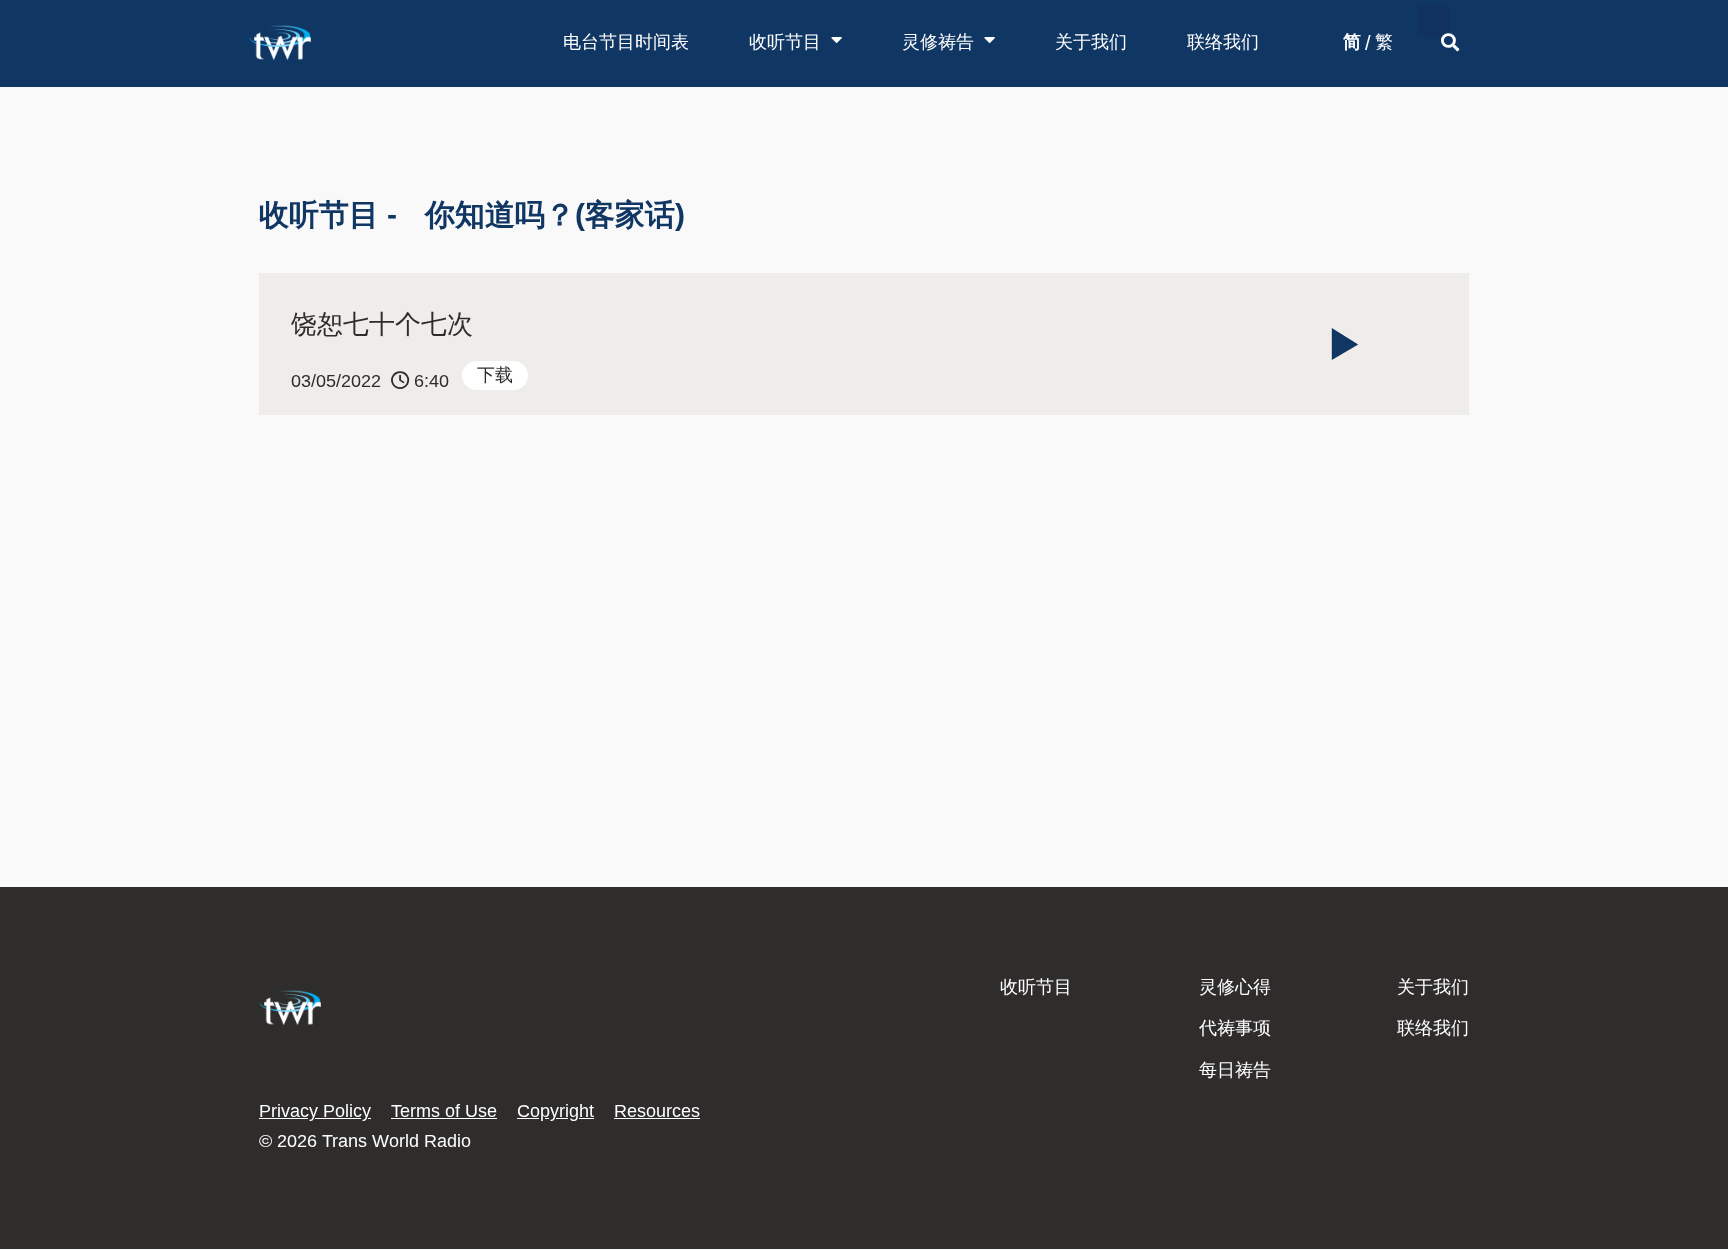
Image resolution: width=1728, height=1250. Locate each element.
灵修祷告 (938, 42)
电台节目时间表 (626, 42)
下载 (495, 375)
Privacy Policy (315, 1111)
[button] (1433, 20)
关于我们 (1091, 42)
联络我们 (1223, 42)
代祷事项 (1235, 1028)
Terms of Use (444, 1111)
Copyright (555, 1111)
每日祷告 (1235, 1070)
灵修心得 (1235, 987)
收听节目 (785, 42)
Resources (657, 1111)
